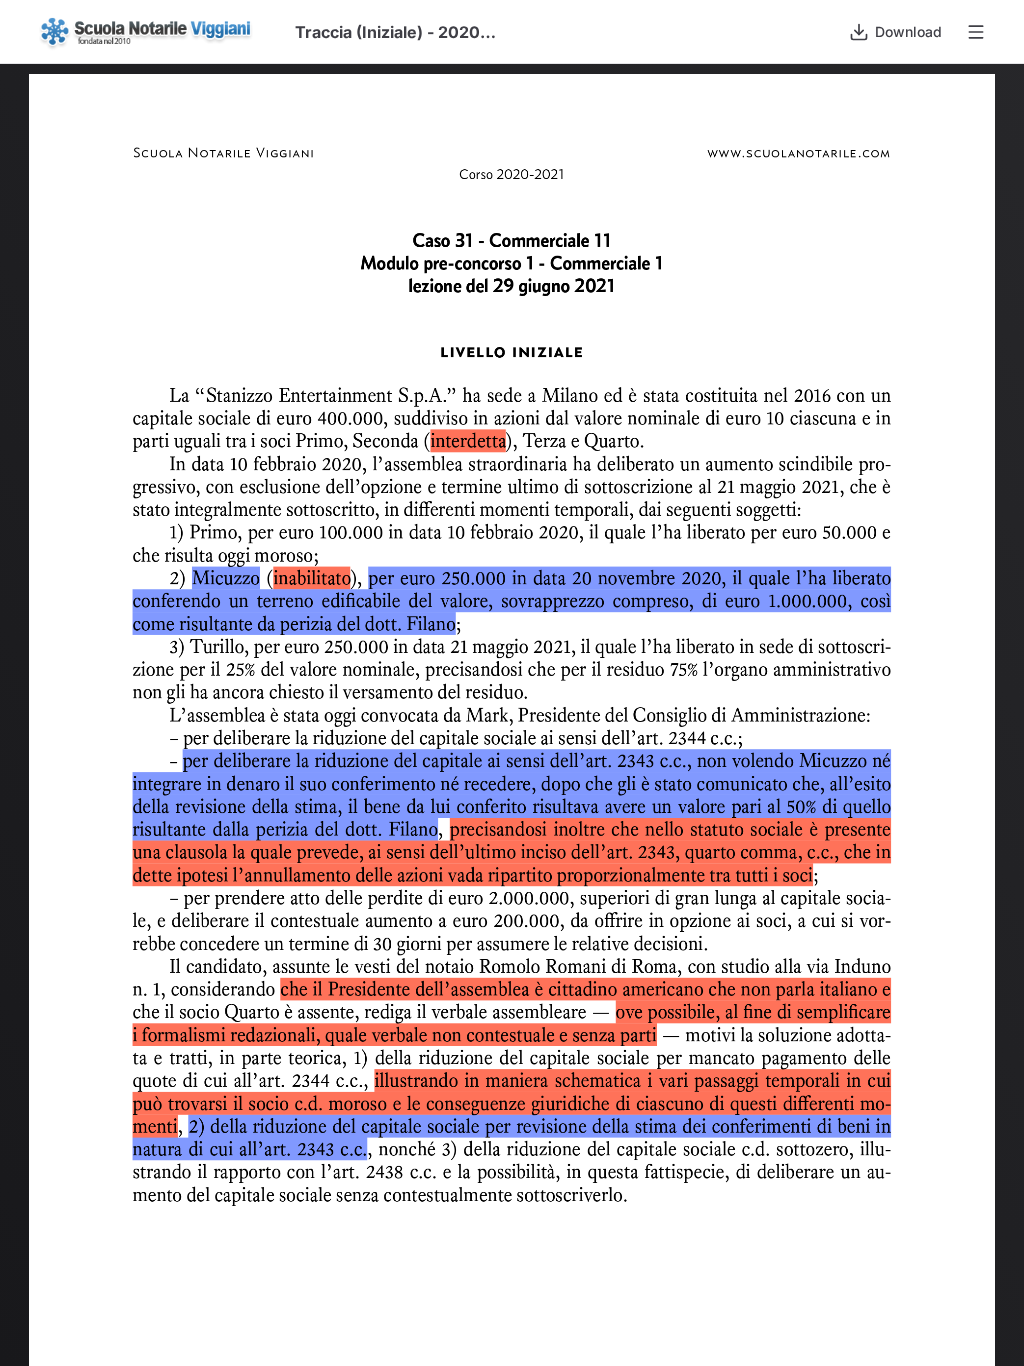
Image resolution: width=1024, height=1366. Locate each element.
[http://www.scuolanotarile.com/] (810, 153)
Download (908, 31)
